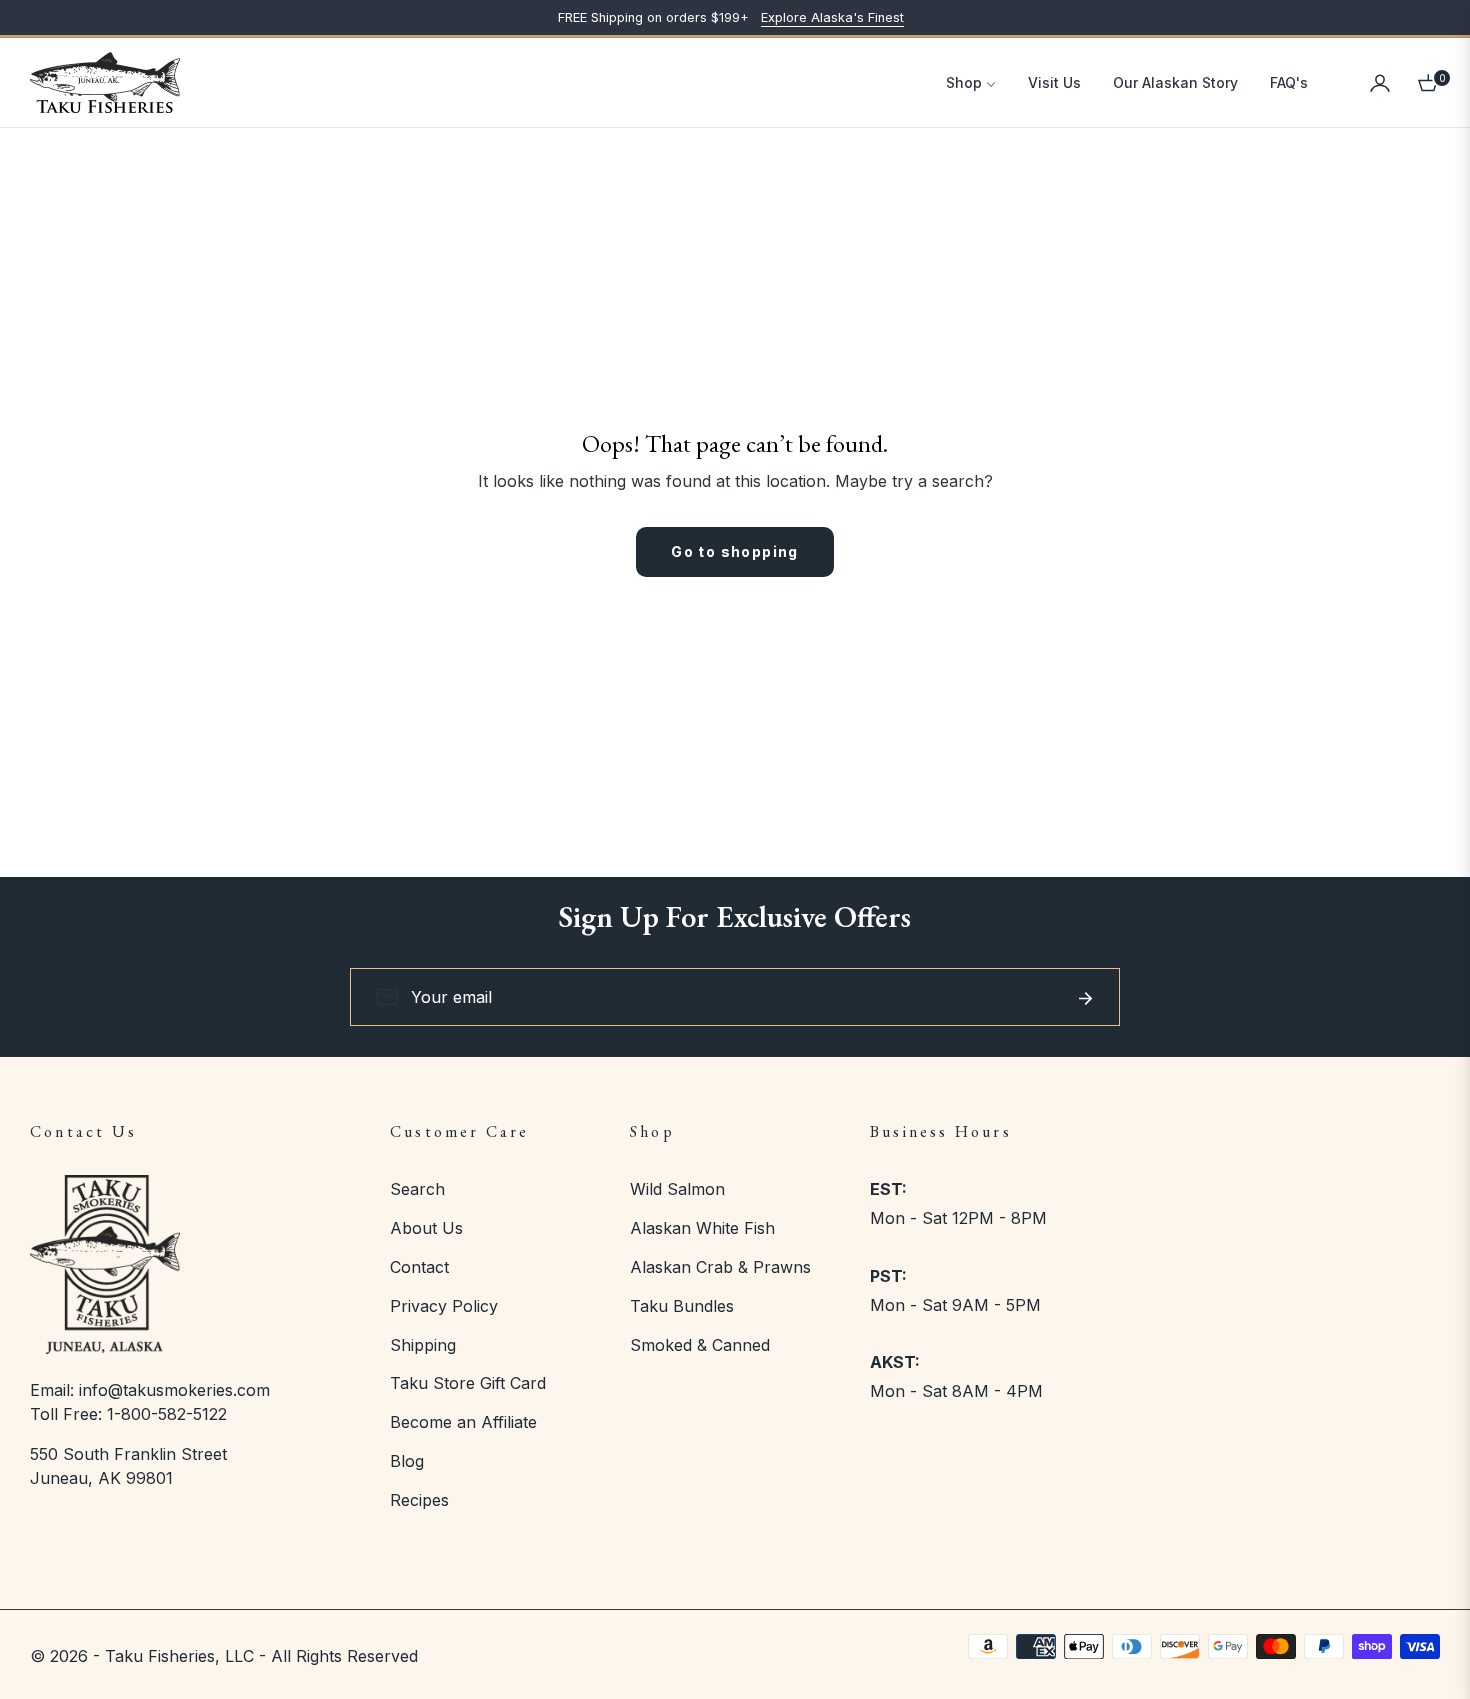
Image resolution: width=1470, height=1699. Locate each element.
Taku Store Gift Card (468, 1383)
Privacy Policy (444, 1306)
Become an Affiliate (463, 1422)
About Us (426, 1228)
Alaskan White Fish (702, 1228)
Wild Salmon (677, 1189)
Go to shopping (735, 551)
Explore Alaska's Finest (832, 17)
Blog (407, 1461)
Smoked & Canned (700, 1345)
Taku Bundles (682, 1306)
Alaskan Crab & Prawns (720, 1267)
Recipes (419, 1500)
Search (417, 1189)
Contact (419, 1267)
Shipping (423, 1345)
